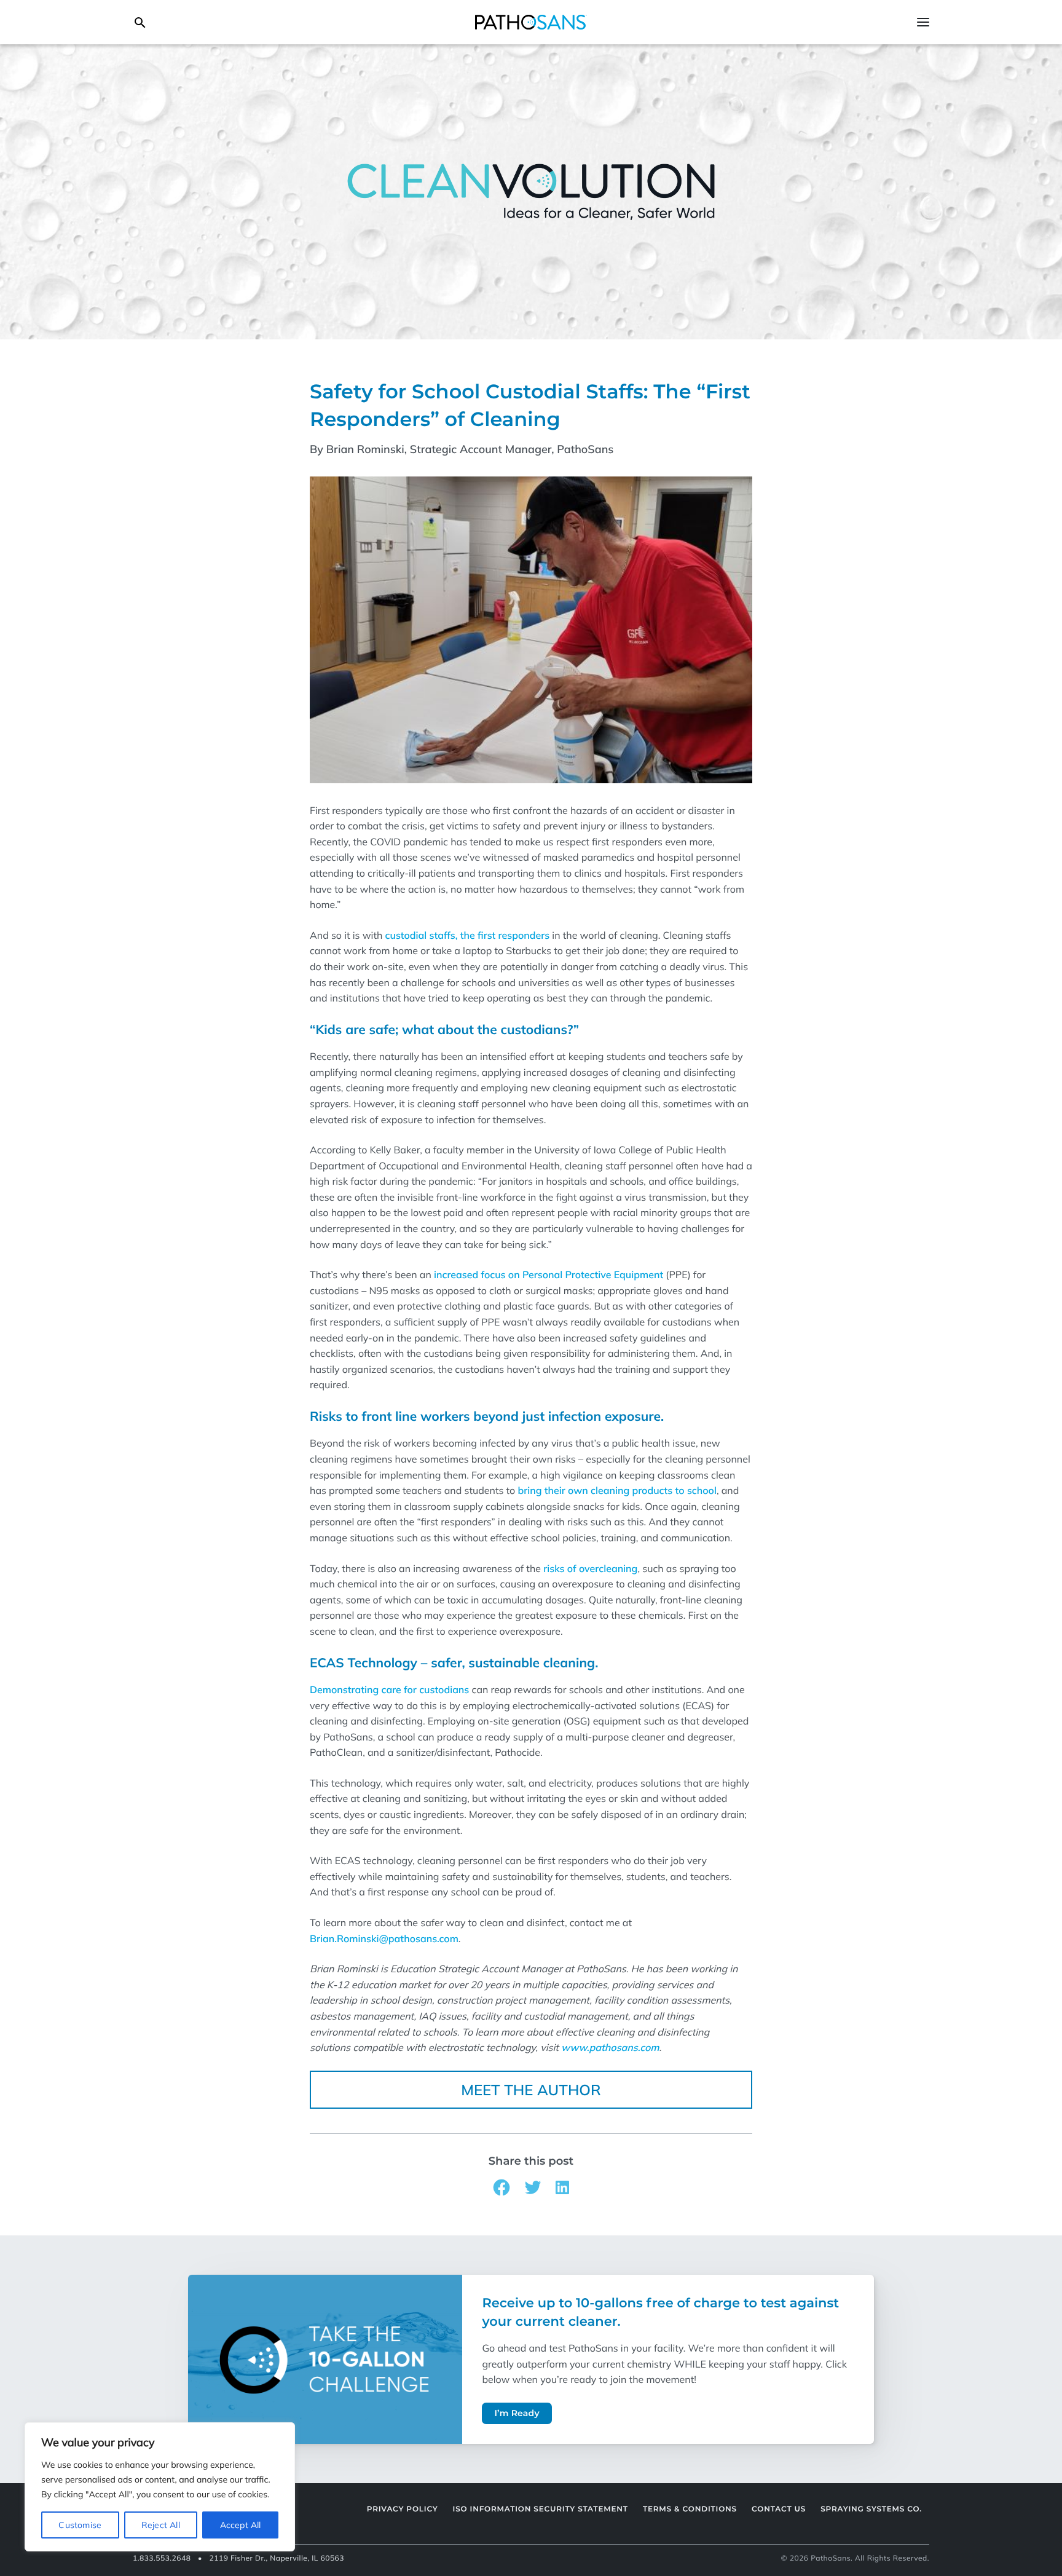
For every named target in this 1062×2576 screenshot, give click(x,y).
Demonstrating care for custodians (389, 1689)
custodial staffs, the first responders (468, 935)
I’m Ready (517, 2413)
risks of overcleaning (590, 1568)
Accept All (241, 2525)
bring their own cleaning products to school (617, 1490)
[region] (160, 2487)
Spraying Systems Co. (871, 2509)
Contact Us (779, 2509)
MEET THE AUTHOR (531, 2090)
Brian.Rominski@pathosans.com (384, 1938)
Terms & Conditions (690, 2509)
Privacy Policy (403, 2509)
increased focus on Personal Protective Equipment (549, 1274)
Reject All (161, 2525)
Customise (80, 2525)
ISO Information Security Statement (541, 2509)
